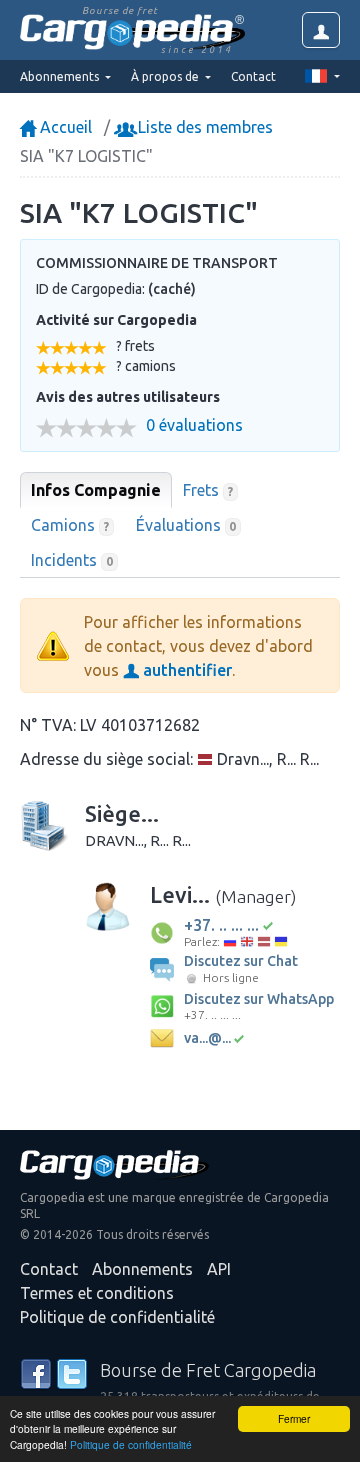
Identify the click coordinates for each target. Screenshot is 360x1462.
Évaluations (186, 525)
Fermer (294, 1418)
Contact (253, 76)
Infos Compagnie (96, 490)
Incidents (72, 560)
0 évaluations (194, 425)
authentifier (185, 670)
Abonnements (142, 1269)
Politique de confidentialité (131, 1444)
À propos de (166, 76)
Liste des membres (203, 127)
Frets (208, 490)
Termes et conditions (97, 1293)
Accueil (64, 127)
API (219, 1269)
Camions (70, 525)
